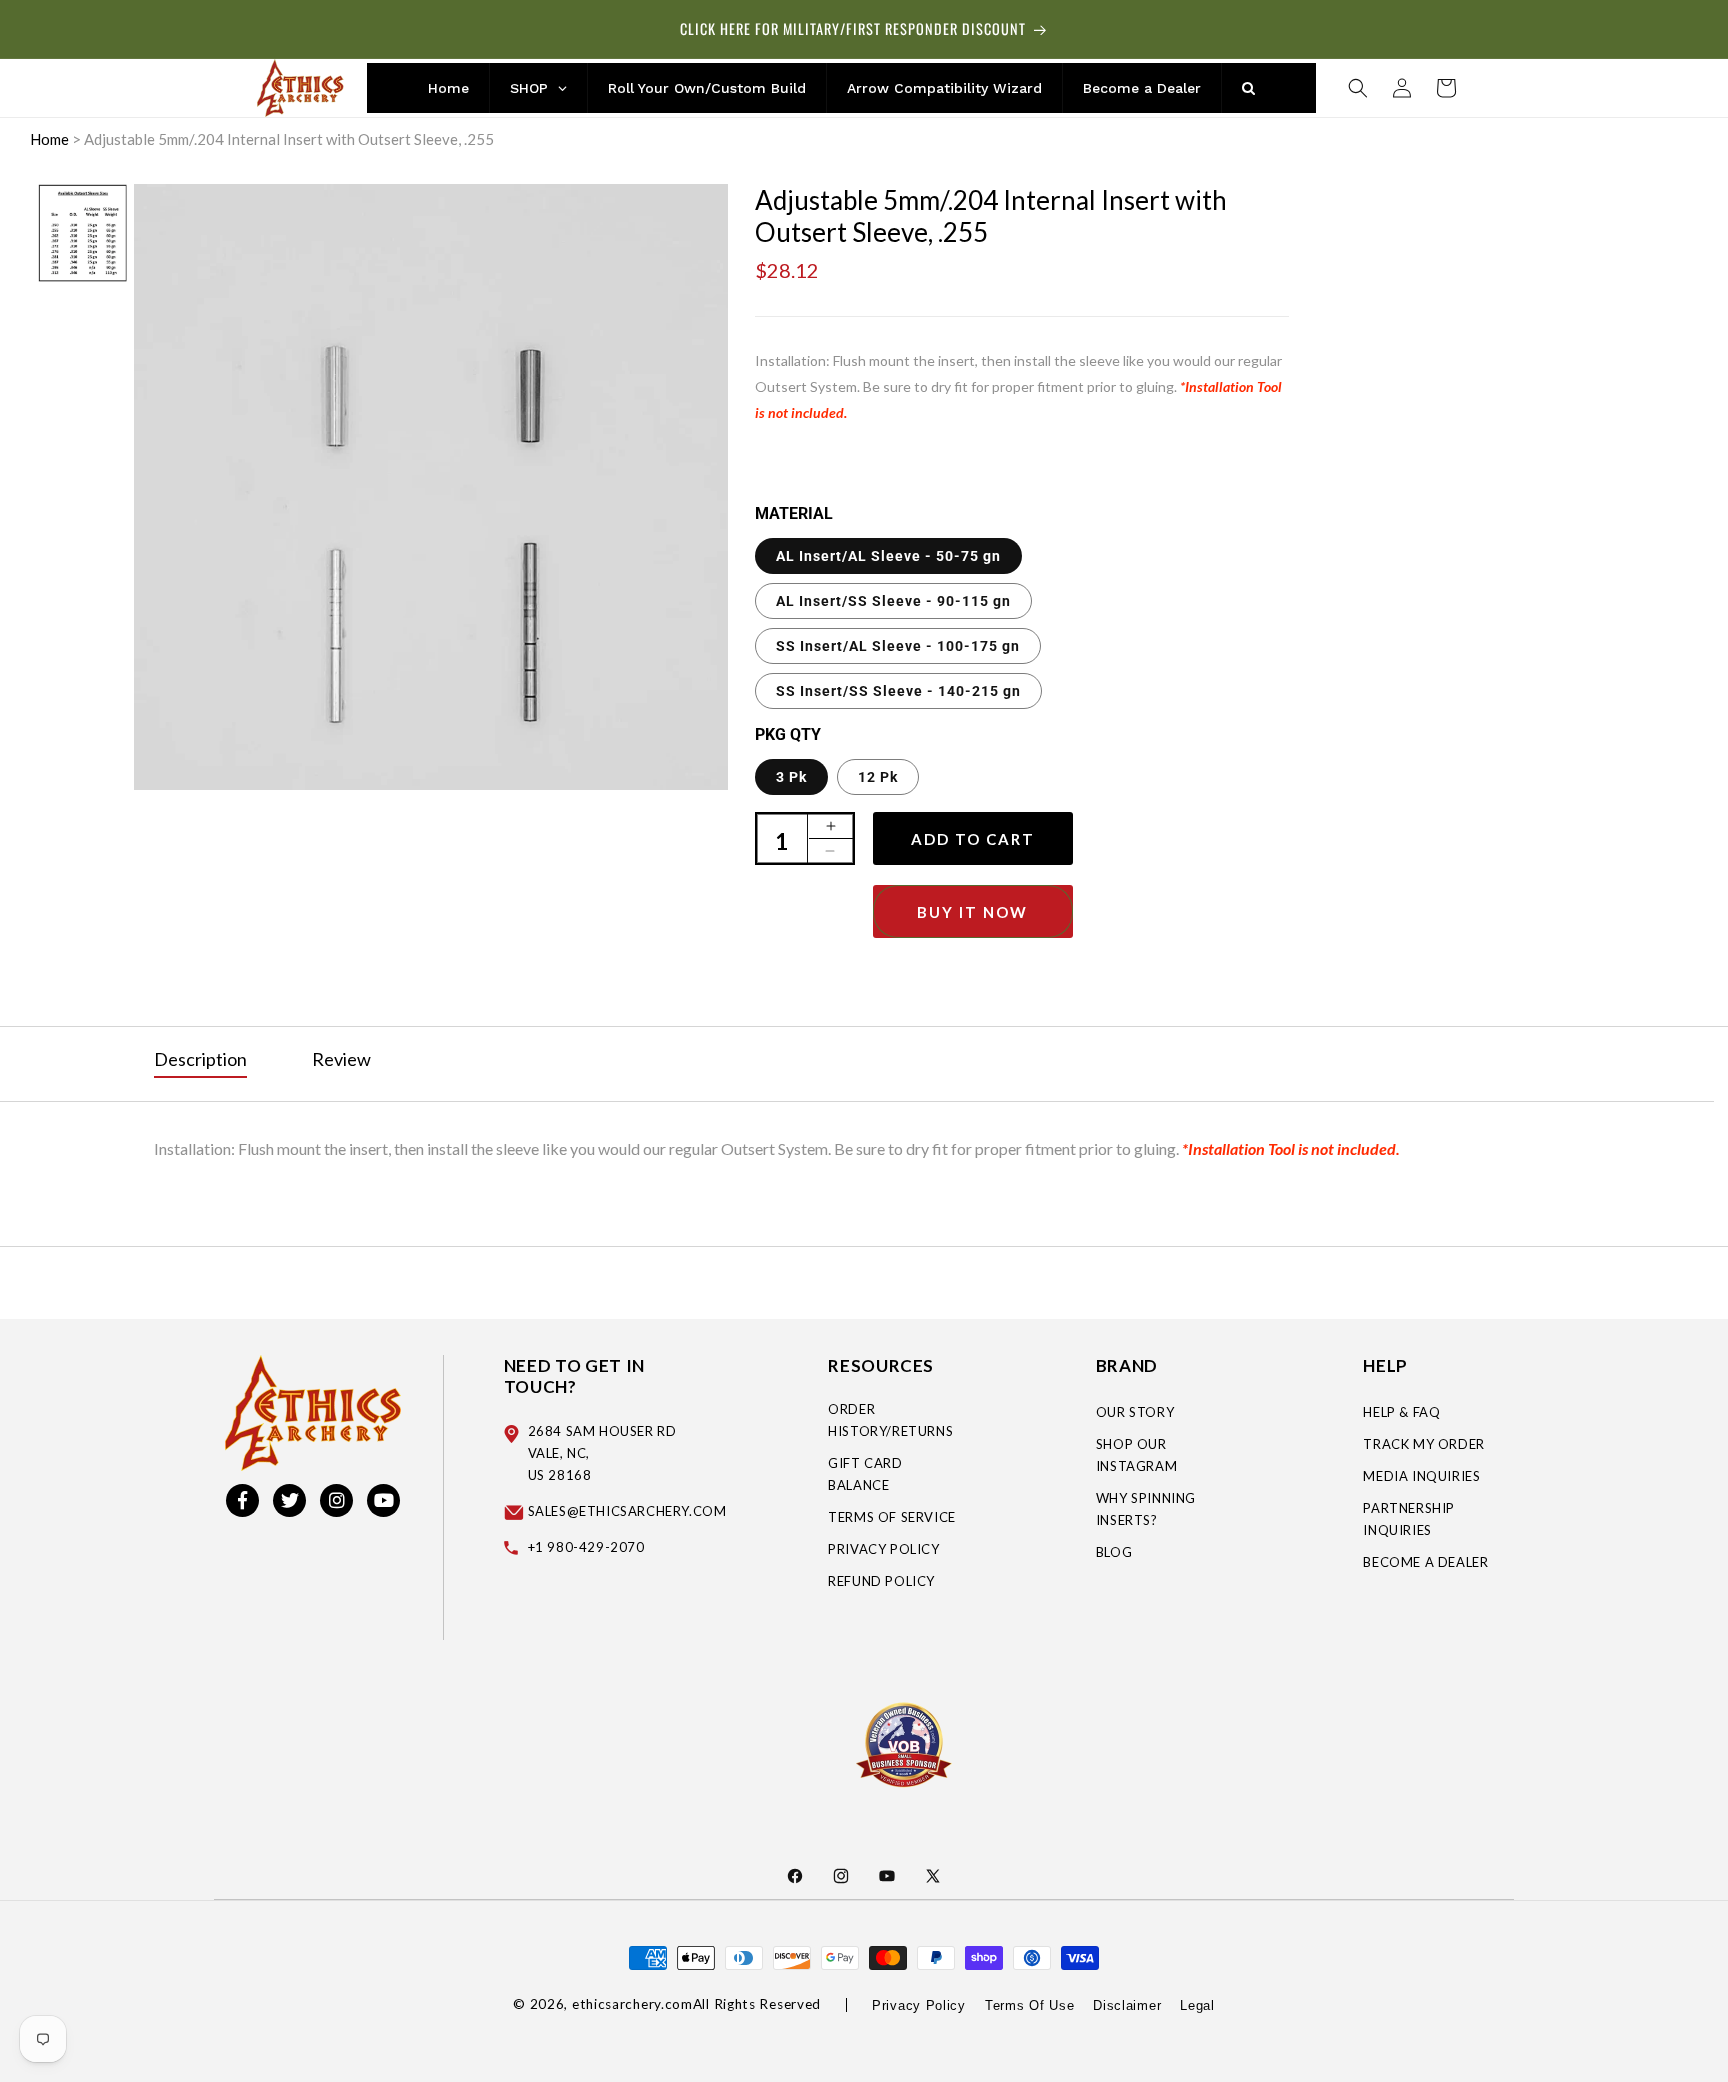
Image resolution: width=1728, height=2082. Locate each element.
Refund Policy (881, 1581)
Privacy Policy (883, 1549)
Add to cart (973, 839)
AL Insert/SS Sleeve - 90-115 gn (893, 601)
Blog (1114, 1552)
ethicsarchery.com (632, 2004)
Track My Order (1423, 1444)
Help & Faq (1401, 1412)
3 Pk (791, 777)
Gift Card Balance (865, 1474)
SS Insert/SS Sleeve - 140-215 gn (898, 691)
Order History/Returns (890, 1420)
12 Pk (878, 777)
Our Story (1135, 1412)
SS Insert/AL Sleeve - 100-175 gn (898, 646)
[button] (1358, 88)
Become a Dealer (1425, 1562)
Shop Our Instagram (1136, 1455)
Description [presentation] (200, 1059)
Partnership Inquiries (1409, 1519)
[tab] (200, 1060)
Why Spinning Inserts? (1146, 1509)
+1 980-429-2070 (586, 1547)
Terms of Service (892, 1517)
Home (49, 139)
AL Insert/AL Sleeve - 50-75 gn (888, 556)
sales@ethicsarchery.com (627, 1511)
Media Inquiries (1421, 1476)
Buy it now (972, 912)
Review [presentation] (341, 1059)
